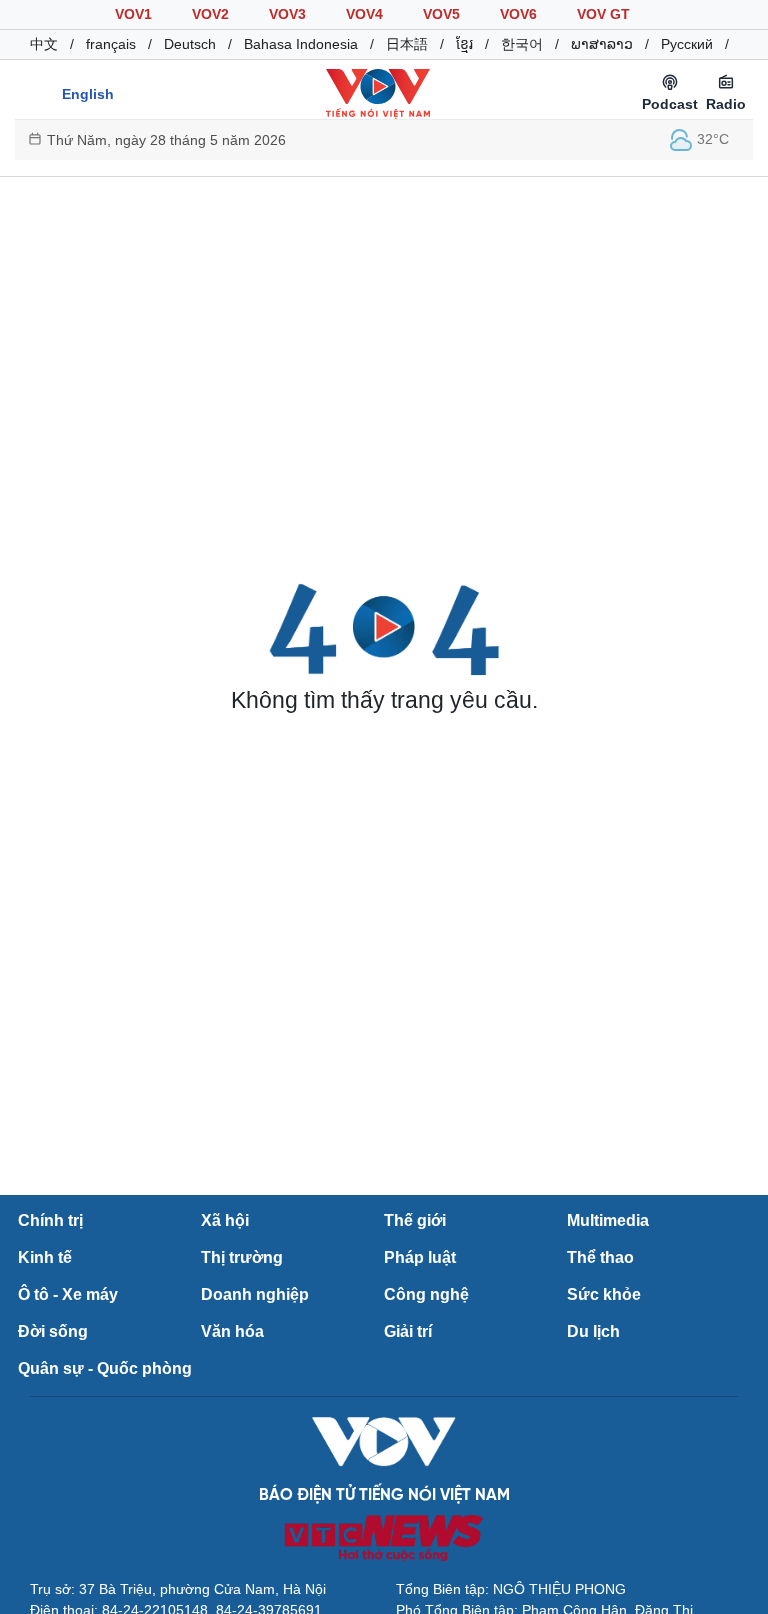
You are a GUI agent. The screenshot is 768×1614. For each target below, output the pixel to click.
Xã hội (225, 1220)
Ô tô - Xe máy (68, 1294)
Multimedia (608, 1220)
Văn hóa (232, 1331)
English (88, 94)
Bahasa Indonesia (301, 44)
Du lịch (593, 1331)
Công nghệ (426, 1294)
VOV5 (441, 14)
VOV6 (518, 14)
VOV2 (210, 14)
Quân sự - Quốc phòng (105, 1368)
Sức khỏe (604, 1294)
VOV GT (603, 14)
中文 (44, 44)
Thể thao (600, 1257)
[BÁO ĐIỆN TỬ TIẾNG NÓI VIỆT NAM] (378, 93)
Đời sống (53, 1331)
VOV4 (364, 14)
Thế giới (415, 1220)
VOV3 (287, 14)
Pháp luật (420, 1257)
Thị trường (242, 1257)
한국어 (522, 44)
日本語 (407, 44)
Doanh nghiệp (255, 1294)
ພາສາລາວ (602, 44)
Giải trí (408, 1331)
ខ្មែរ (464, 44)
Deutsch (190, 44)
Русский (687, 44)
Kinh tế (45, 1257)
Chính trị (50, 1220)
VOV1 (133, 14)
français (111, 44)
